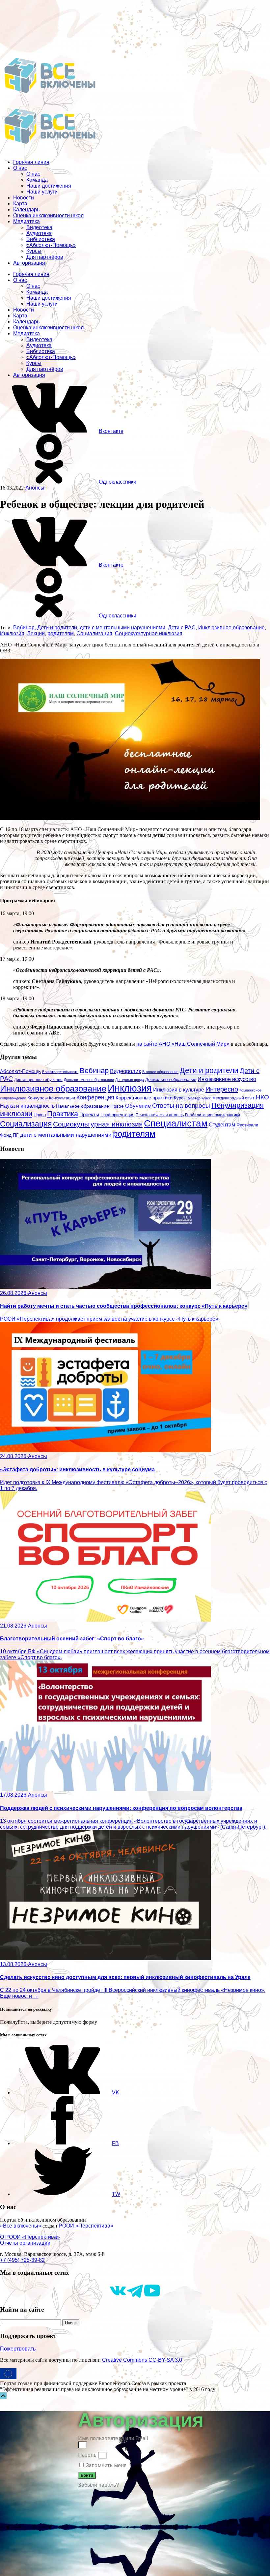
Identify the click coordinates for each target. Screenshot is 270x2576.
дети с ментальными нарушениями (122, 628)
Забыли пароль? (98, 2485)
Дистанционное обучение (38, 1080)
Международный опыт (233, 1098)
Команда (37, 180)
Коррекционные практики (144, 1098)
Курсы (34, 251)
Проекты (89, 1114)
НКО (262, 1097)
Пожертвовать (18, 2349)
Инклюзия (12, 633)
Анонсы (35, 488)
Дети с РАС (182, 628)
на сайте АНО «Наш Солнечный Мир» (183, 1044)
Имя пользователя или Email (113, 2438)
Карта (20, 204)
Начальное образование (82, 1106)
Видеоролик (125, 1071)
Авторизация (29, 263)
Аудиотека (39, 233)
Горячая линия (31, 162)
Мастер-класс (199, 1098)
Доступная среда (130, 1080)
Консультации (62, 1098)
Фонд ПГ (9, 1135)
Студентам (222, 1125)
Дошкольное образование (171, 1080)
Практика (63, 1114)
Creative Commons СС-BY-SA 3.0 (142, 2360)
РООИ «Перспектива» (86, 2226)
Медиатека (27, 221)
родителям (61, 633)
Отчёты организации (25, 2243)
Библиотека (41, 239)
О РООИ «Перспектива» (30, 2237)
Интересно (222, 1089)
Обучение (138, 1106)
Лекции (36, 633)
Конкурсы (38, 1098)
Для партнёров (45, 257)
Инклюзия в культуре (179, 1090)
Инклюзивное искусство (227, 1079)
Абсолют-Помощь (20, 1071)
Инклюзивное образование (231, 628)
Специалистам (176, 1123)
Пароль (87, 2455)
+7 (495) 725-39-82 (22, 2260)
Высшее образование (160, 1072)
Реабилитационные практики (213, 1115)
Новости (24, 198)
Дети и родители (57, 628)
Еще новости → (19, 1996)
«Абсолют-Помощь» (51, 245)
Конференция (95, 1097)
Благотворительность (60, 1072)
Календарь (26, 210)
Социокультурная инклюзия (149, 633)
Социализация (94, 633)
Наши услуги (42, 192)
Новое (117, 1106)
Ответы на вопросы (181, 1106)
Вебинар (24, 628)
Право (40, 1115)
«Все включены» (21, 2226)
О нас (20, 168)
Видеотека (39, 227)
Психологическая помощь (160, 1115)
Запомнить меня (106, 2465)
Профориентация (117, 1115)
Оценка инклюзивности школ (48, 215)
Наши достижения (49, 186)
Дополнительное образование (89, 1080)
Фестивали (247, 1125)
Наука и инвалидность (27, 1106)
